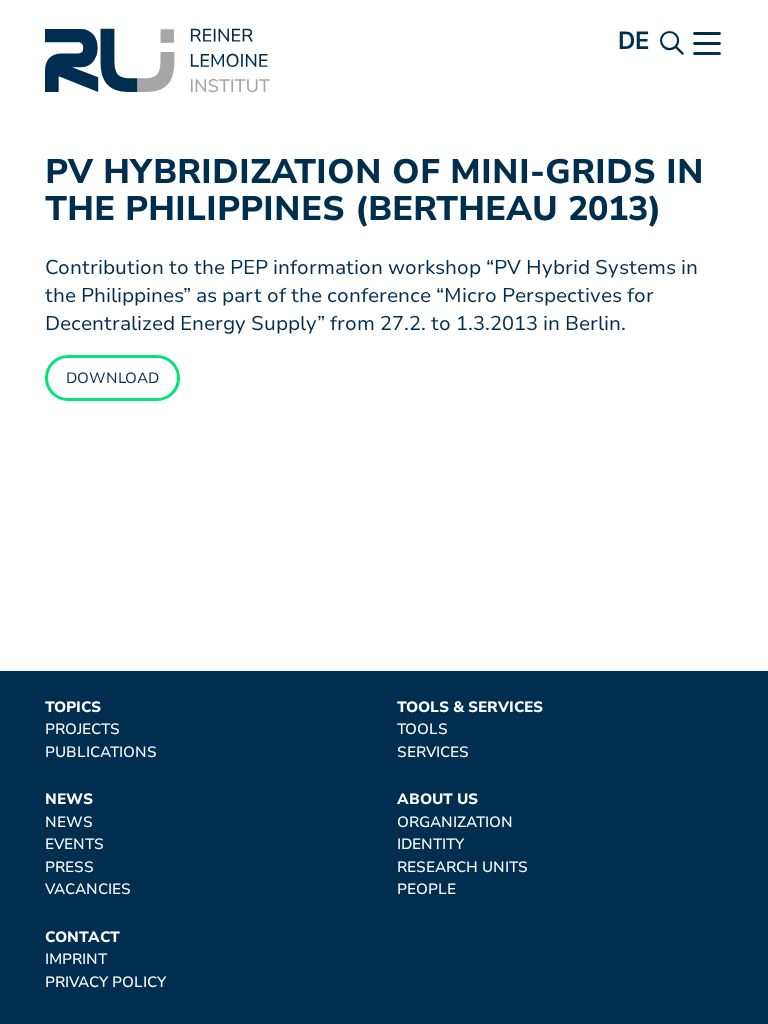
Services (433, 752)
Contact (82, 937)
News (69, 799)
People (426, 889)
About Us (437, 799)
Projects (82, 729)
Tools (422, 729)
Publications (101, 752)
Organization (455, 822)
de (634, 40)
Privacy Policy (105, 982)
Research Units (462, 867)
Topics (73, 707)
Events (74, 844)
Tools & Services (470, 707)
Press (69, 867)
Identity (430, 844)
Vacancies (88, 889)
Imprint (76, 959)
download (112, 378)
